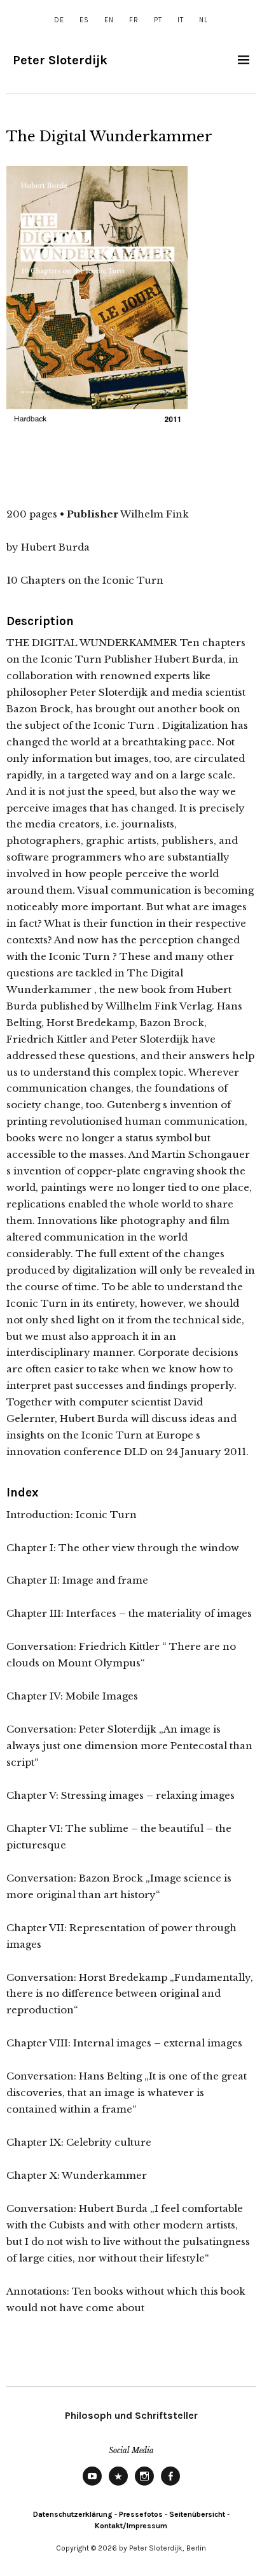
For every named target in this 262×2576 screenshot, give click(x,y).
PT (158, 20)
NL (203, 20)
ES (84, 20)
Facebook (170, 2485)
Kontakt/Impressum (131, 2526)
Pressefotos (141, 2514)
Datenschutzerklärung (73, 2514)
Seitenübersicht (197, 2514)
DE (59, 20)
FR (134, 20)
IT (181, 20)
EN (109, 20)
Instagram (144, 2485)
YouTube (92, 2485)
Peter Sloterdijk (60, 60)
